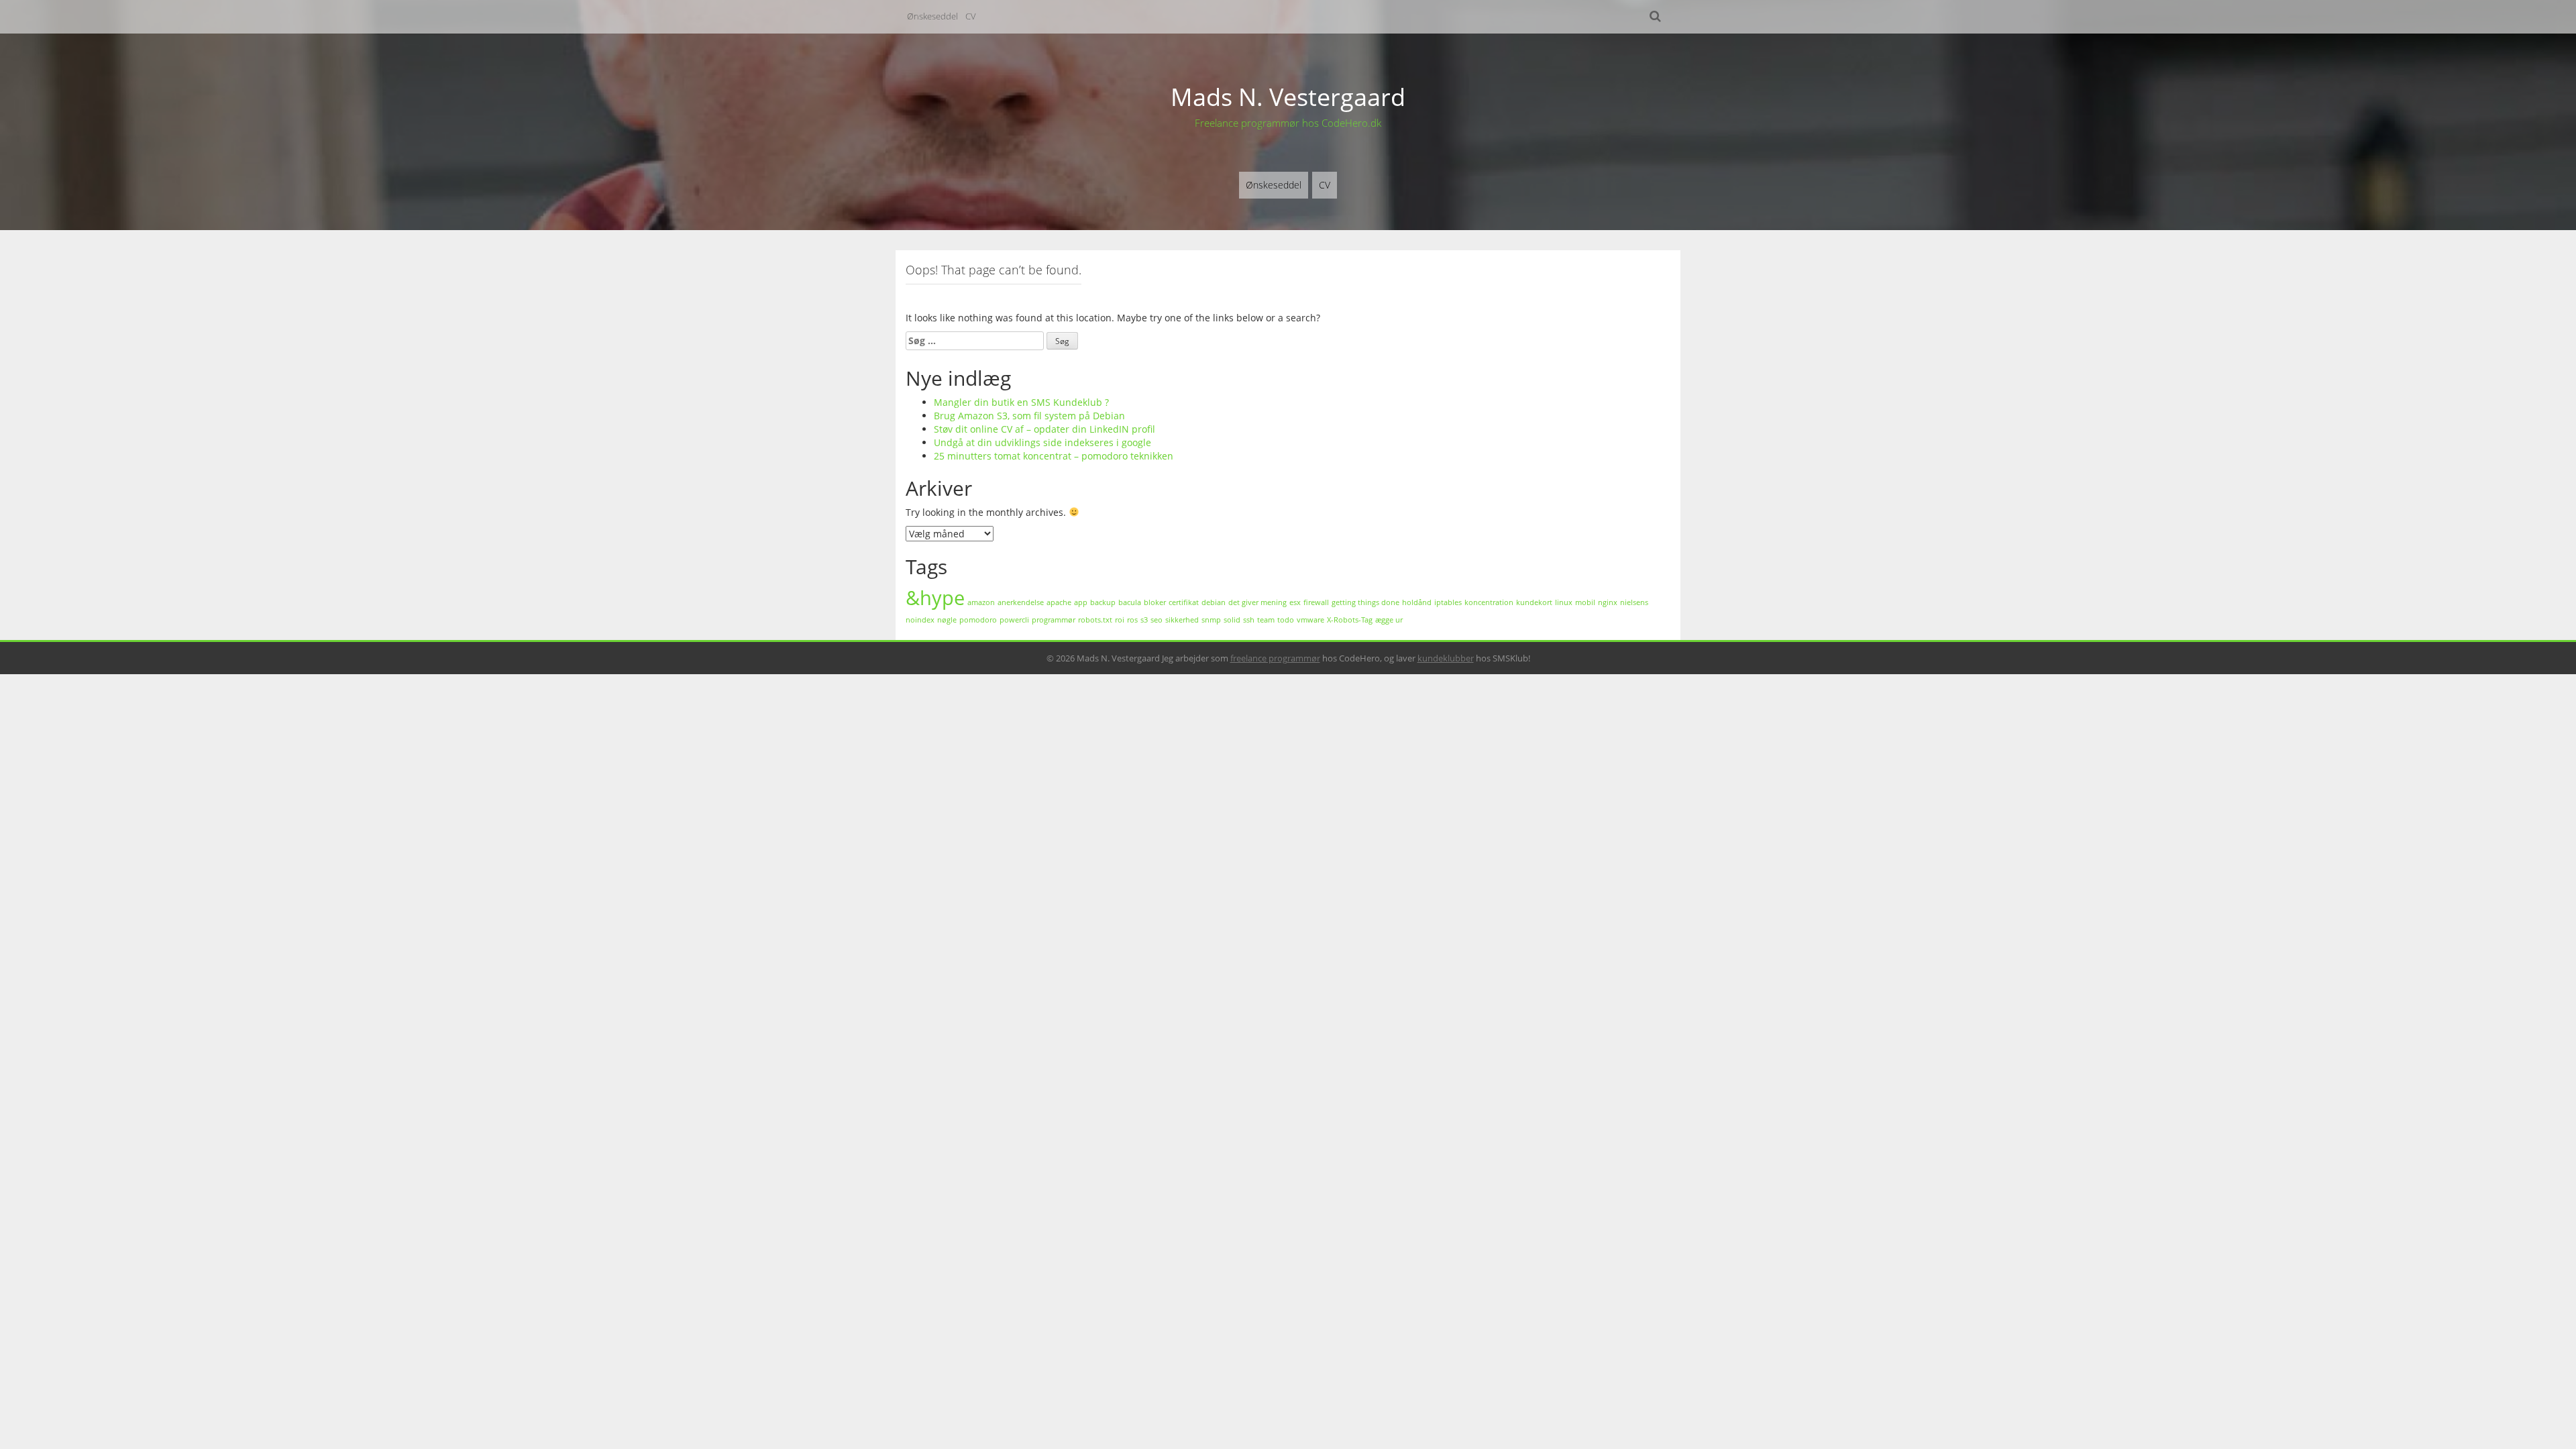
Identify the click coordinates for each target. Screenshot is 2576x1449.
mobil (1585, 602)
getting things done (1365, 602)
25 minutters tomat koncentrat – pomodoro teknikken (1054, 456)
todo (1286, 620)
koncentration (1489, 602)
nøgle (947, 620)
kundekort (1534, 602)
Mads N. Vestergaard (1288, 97)
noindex (920, 620)
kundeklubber (1446, 658)
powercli (1014, 620)
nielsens (1634, 602)
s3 (1144, 620)
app (1081, 602)
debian (1214, 602)
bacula (1130, 602)
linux (1564, 602)
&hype (935, 598)
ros (1132, 620)
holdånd (1417, 602)
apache (1059, 602)
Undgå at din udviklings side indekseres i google (1042, 442)
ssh (1249, 620)
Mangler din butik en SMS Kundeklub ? (1021, 402)
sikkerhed (1182, 620)
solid (1232, 620)
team (1266, 620)
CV (971, 16)
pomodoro (978, 620)
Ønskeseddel (932, 16)
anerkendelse (1021, 602)
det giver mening (1257, 602)
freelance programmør (1275, 658)
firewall (1316, 602)
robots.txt (1095, 620)
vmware (1310, 620)
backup (1103, 602)
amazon (981, 602)
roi (1120, 620)
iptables (1448, 602)
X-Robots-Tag (1350, 620)
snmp (1211, 620)
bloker (1155, 602)
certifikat (1184, 602)
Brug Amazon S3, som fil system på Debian (1029, 416)
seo (1157, 620)
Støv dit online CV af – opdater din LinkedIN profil (1044, 429)
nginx (1608, 602)
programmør (1054, 620)
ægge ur (1389, 620)
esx (1295, 602)
